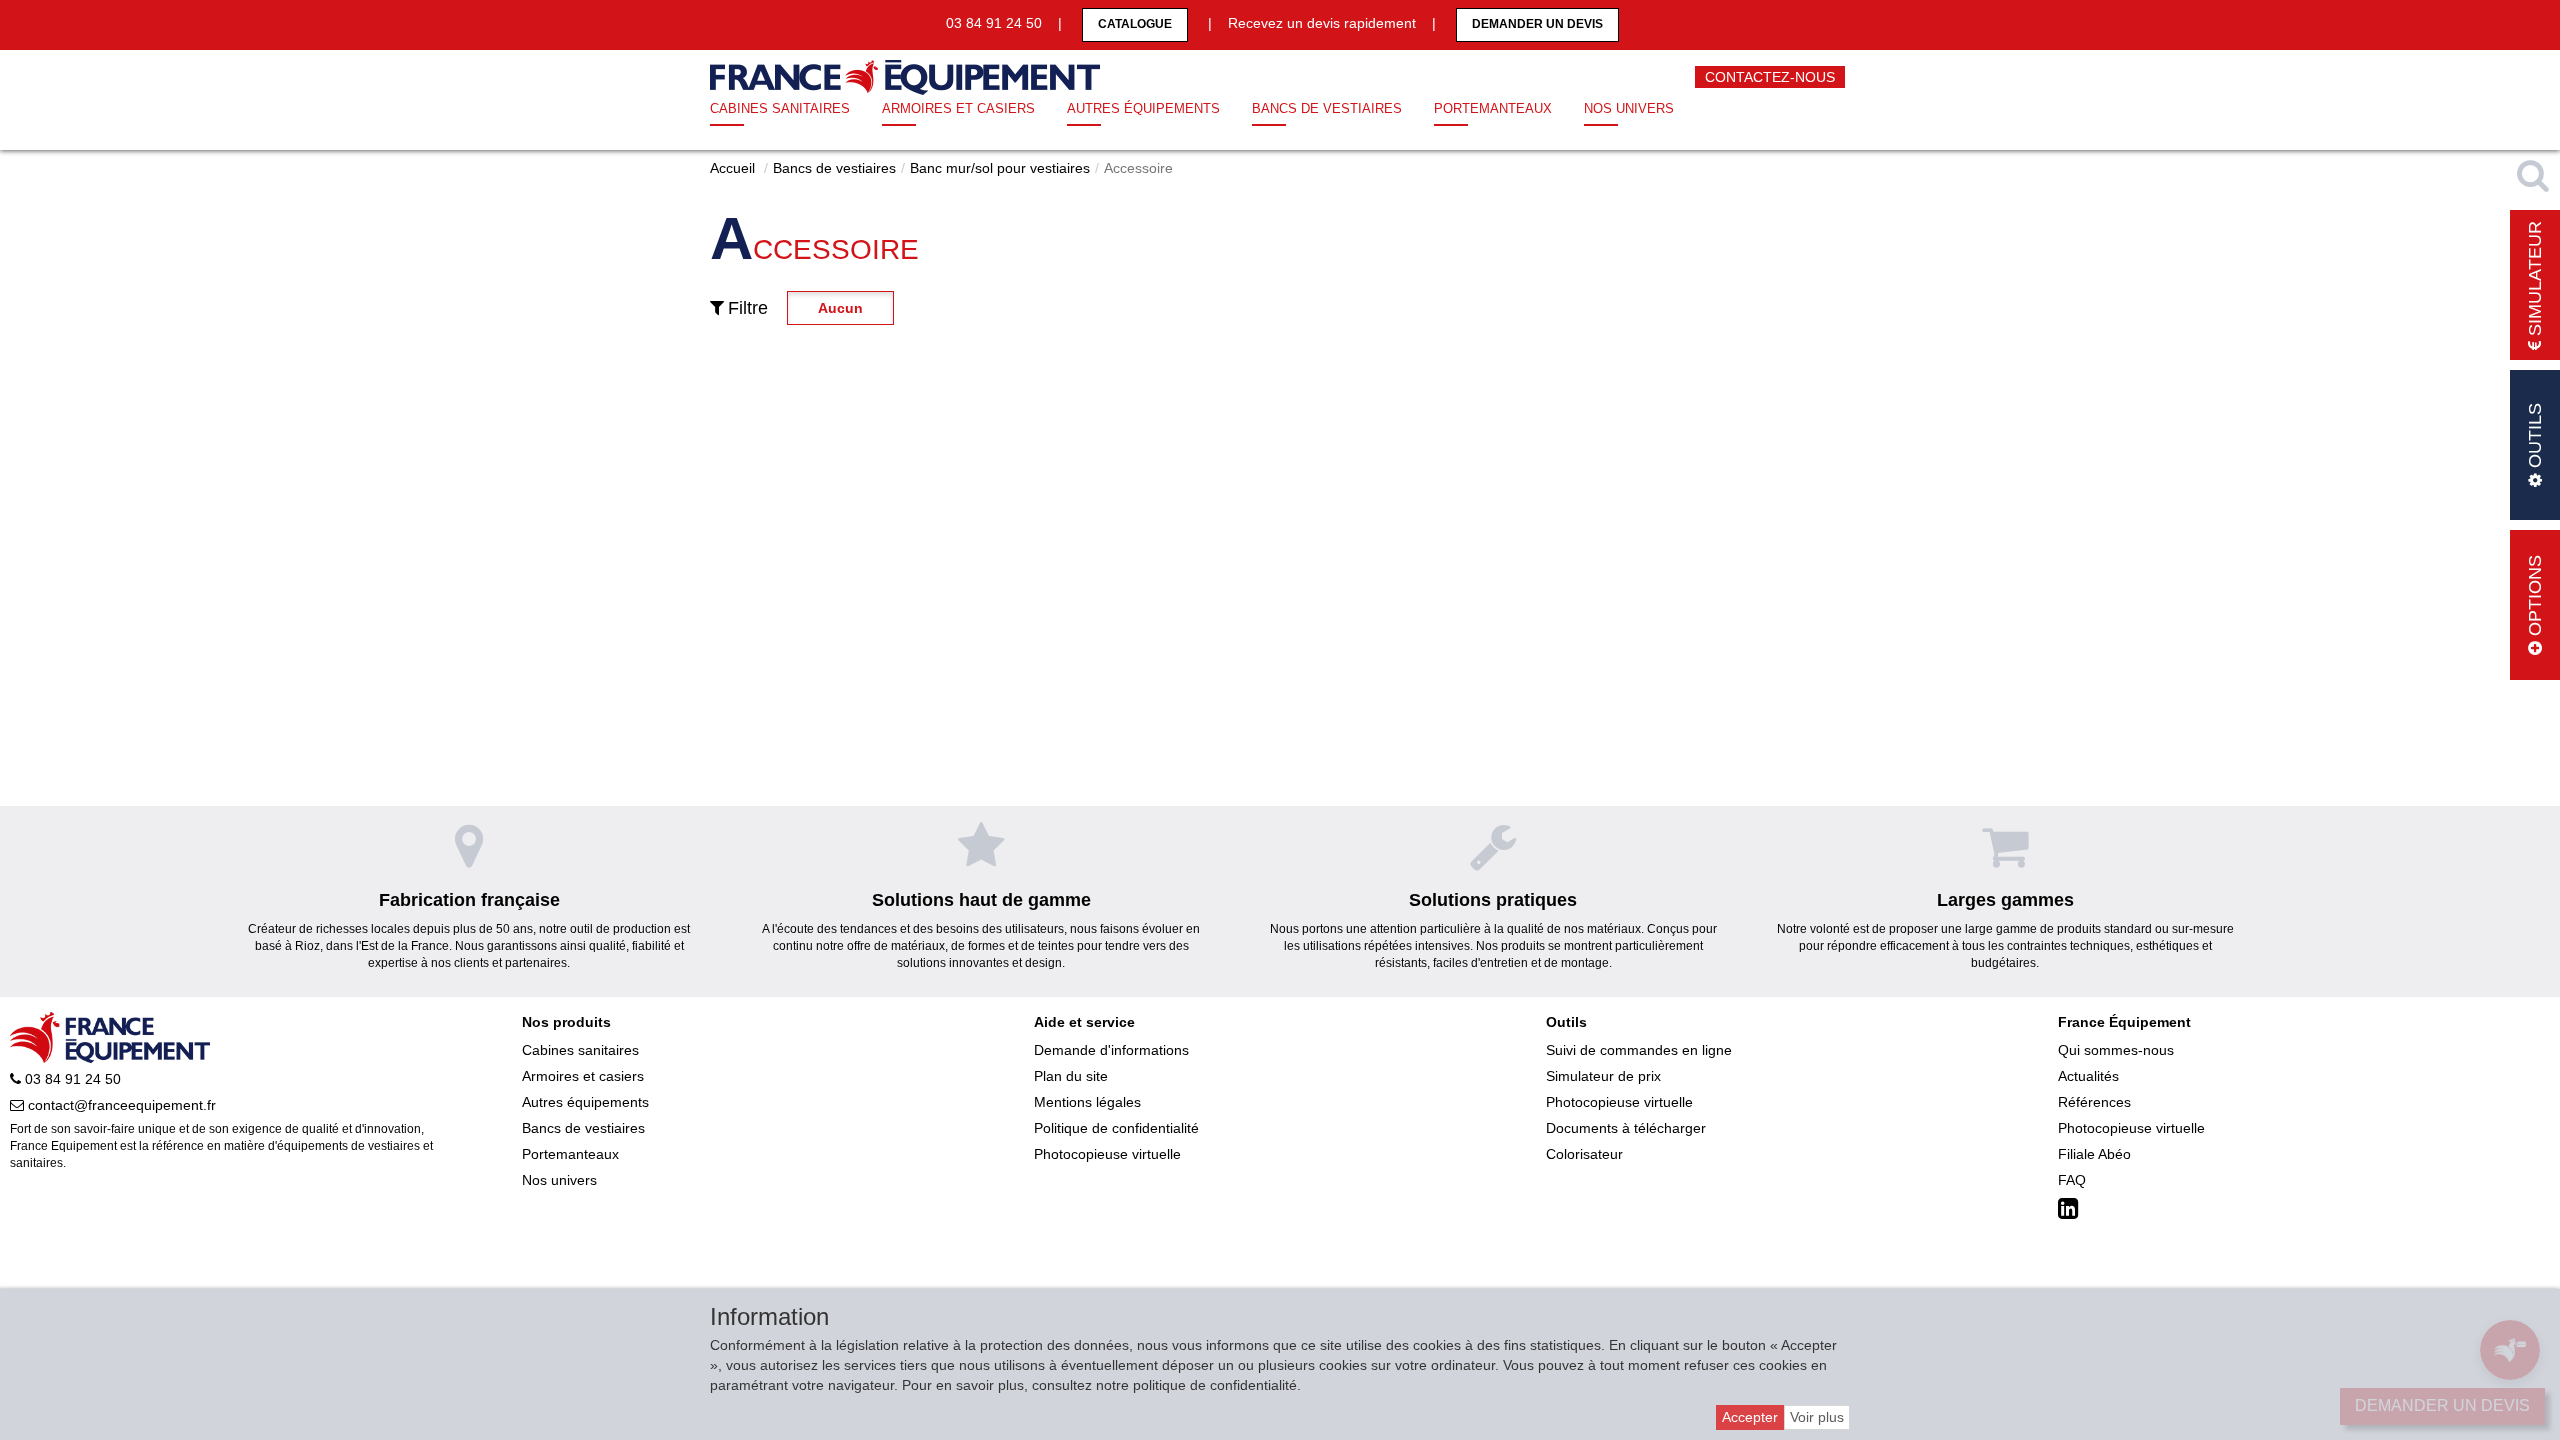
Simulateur (2535, 281)
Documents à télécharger (1626, 1128)
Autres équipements (1143, 108)
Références (2094, 1102)
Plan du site (1071, 1076)
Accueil (732, 168)
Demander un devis (1537, 24)
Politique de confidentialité (1116, 1128)
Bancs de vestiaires (1327, 108)
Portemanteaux (1493, 108)
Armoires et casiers (958, 108)
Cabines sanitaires (780, 108)
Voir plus (1817, 1417)
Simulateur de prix (1603, 1076)
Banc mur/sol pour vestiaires (1000, 168)
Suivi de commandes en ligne (1639, 1050)
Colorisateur (1584, 1154)
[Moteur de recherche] (2535, 175)
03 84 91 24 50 (71, 1079)
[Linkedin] (2071, 1209)
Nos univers (1629, 108)
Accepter (1750, 1417)
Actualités (2088, 1076)
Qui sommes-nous (2116, 1050)
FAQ (2072, 1180)
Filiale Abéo (2094, 1154)
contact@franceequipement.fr (120, 1105)
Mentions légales (1087, 1102)
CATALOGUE (1135, 24)
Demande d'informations (1111, 1050)
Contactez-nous (1770, 77)
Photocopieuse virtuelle (1107, 1154)
